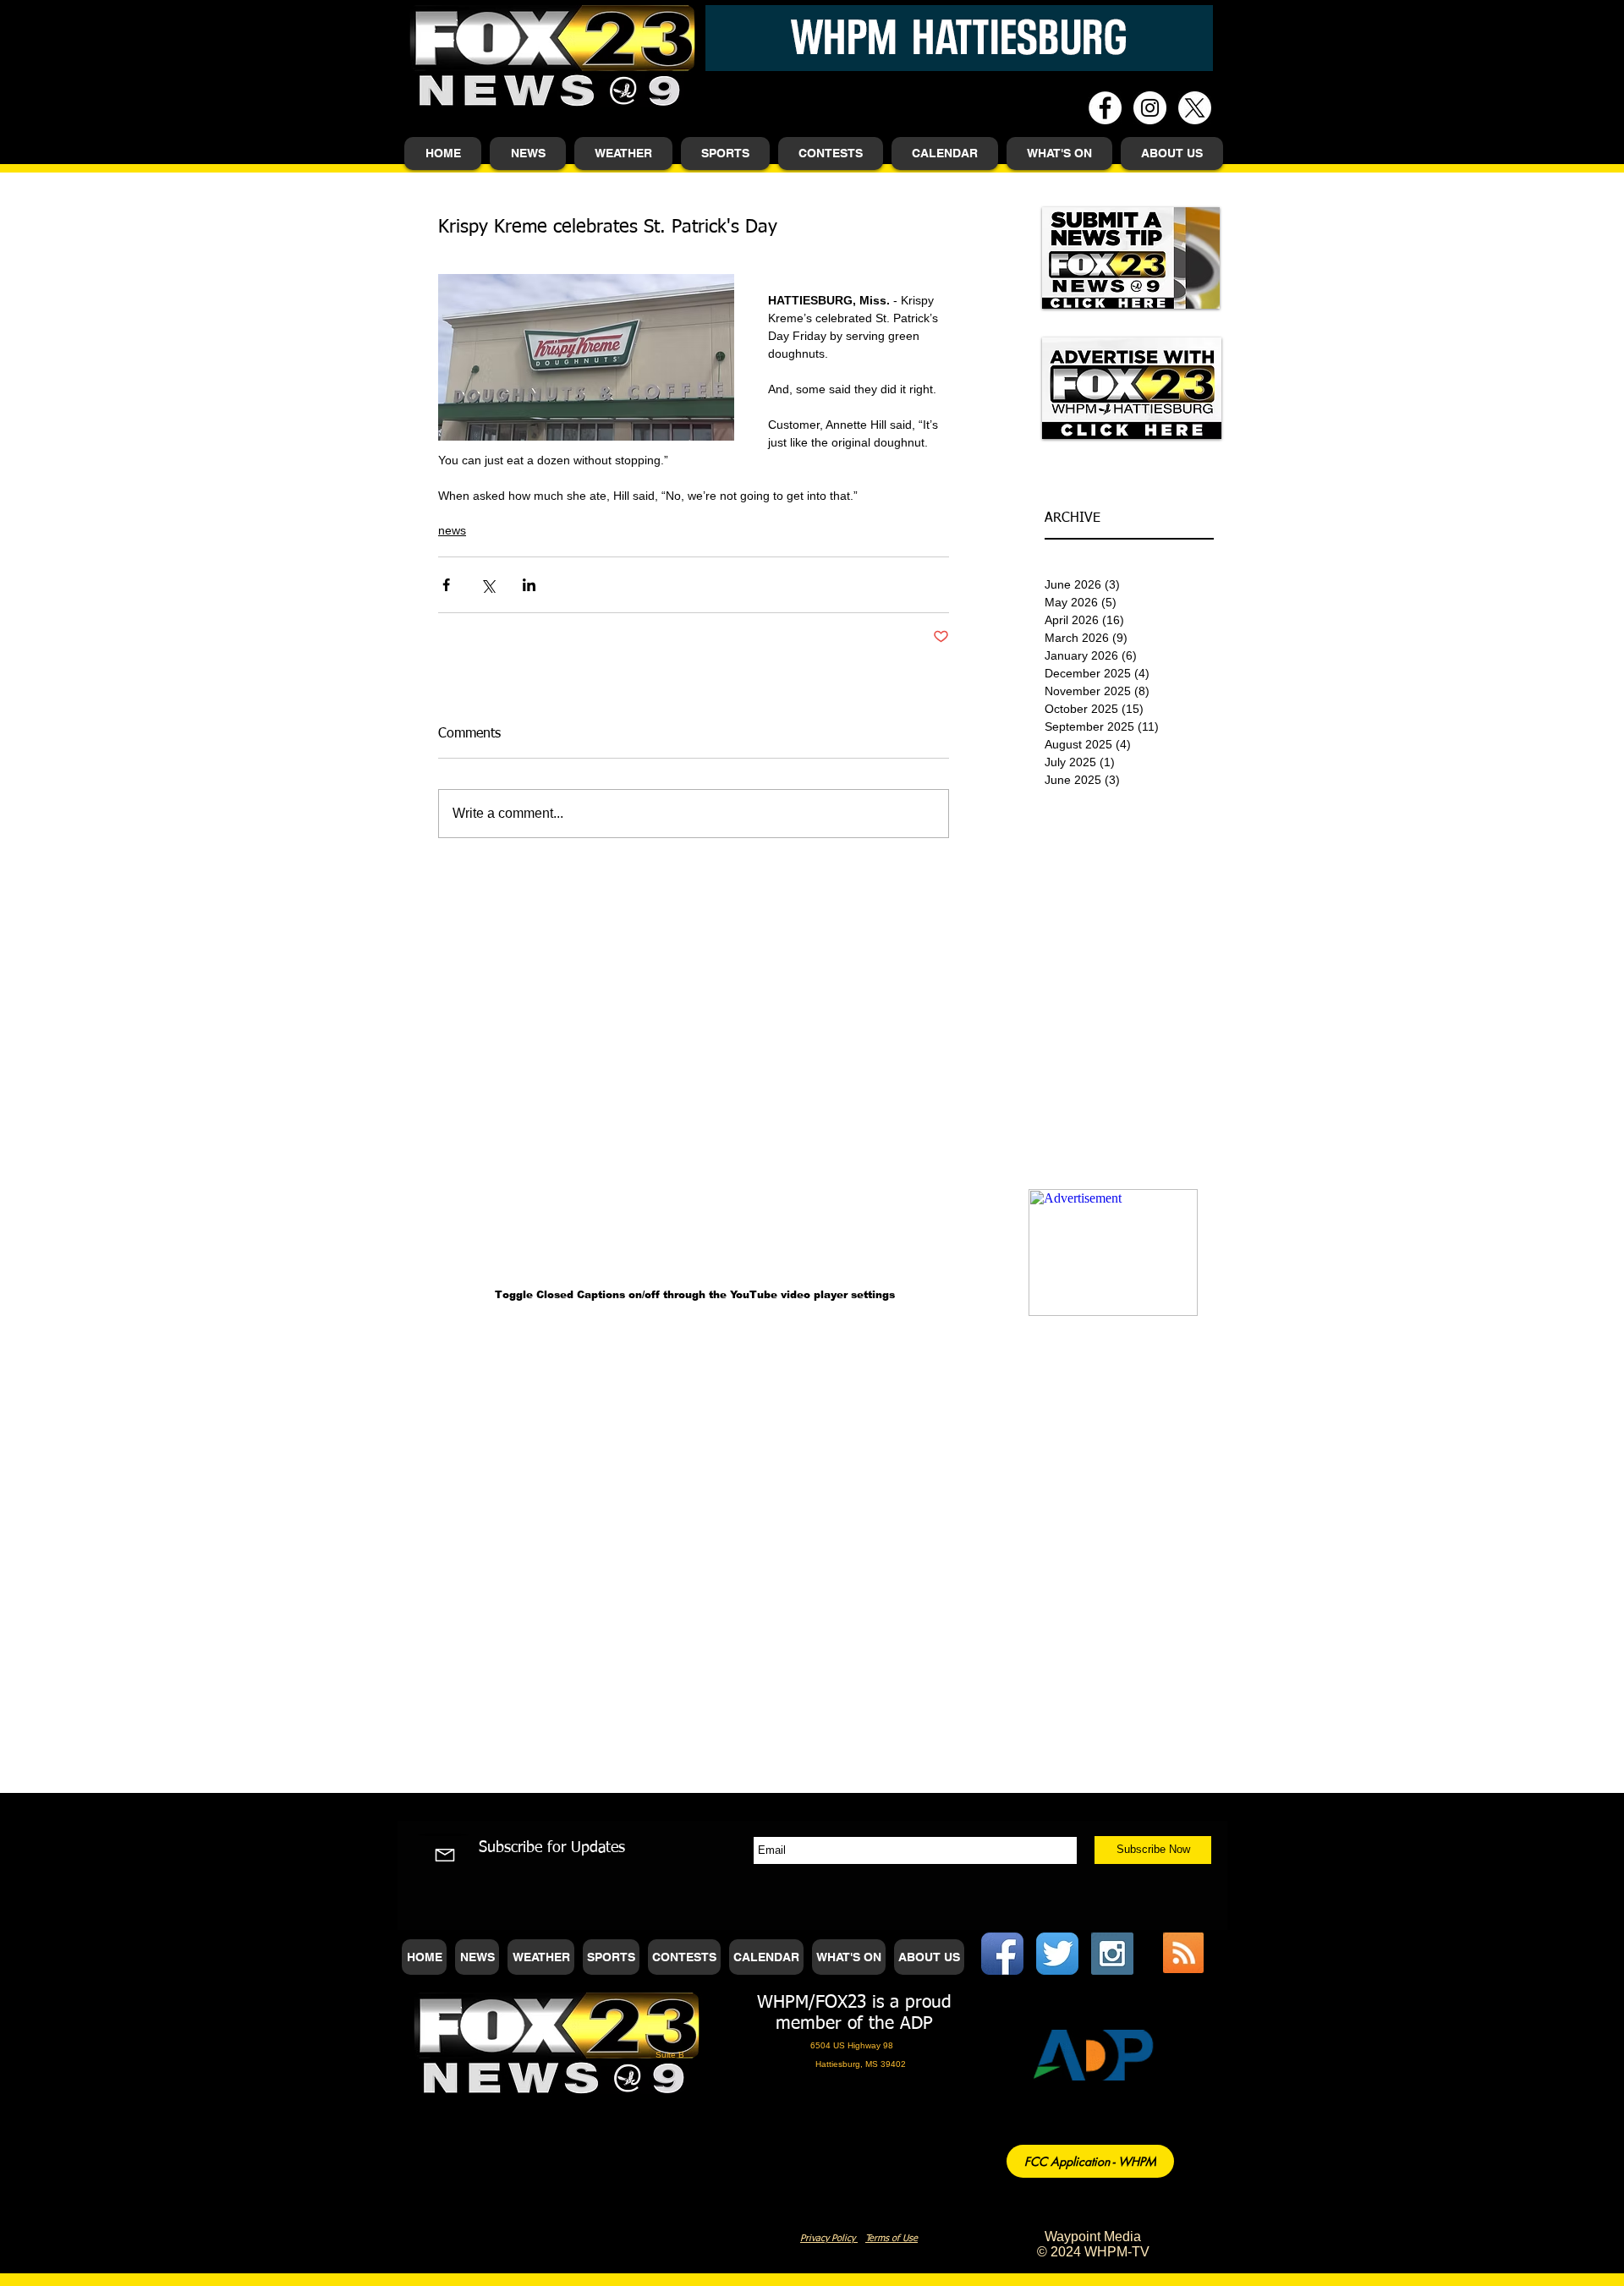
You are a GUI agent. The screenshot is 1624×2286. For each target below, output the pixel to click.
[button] (528, 153)
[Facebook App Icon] (1002, 1954)
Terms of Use (892, 2238)
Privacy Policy (829, 2238)
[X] (1195, 108)
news (452, 530)
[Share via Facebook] (446, 585)
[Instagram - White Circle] (1150, 108)
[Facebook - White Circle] (1105, 108)
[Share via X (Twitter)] (488, 585)
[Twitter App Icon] (1057, 1954)
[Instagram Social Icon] (1112, 1954)
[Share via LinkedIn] (529, 585)
